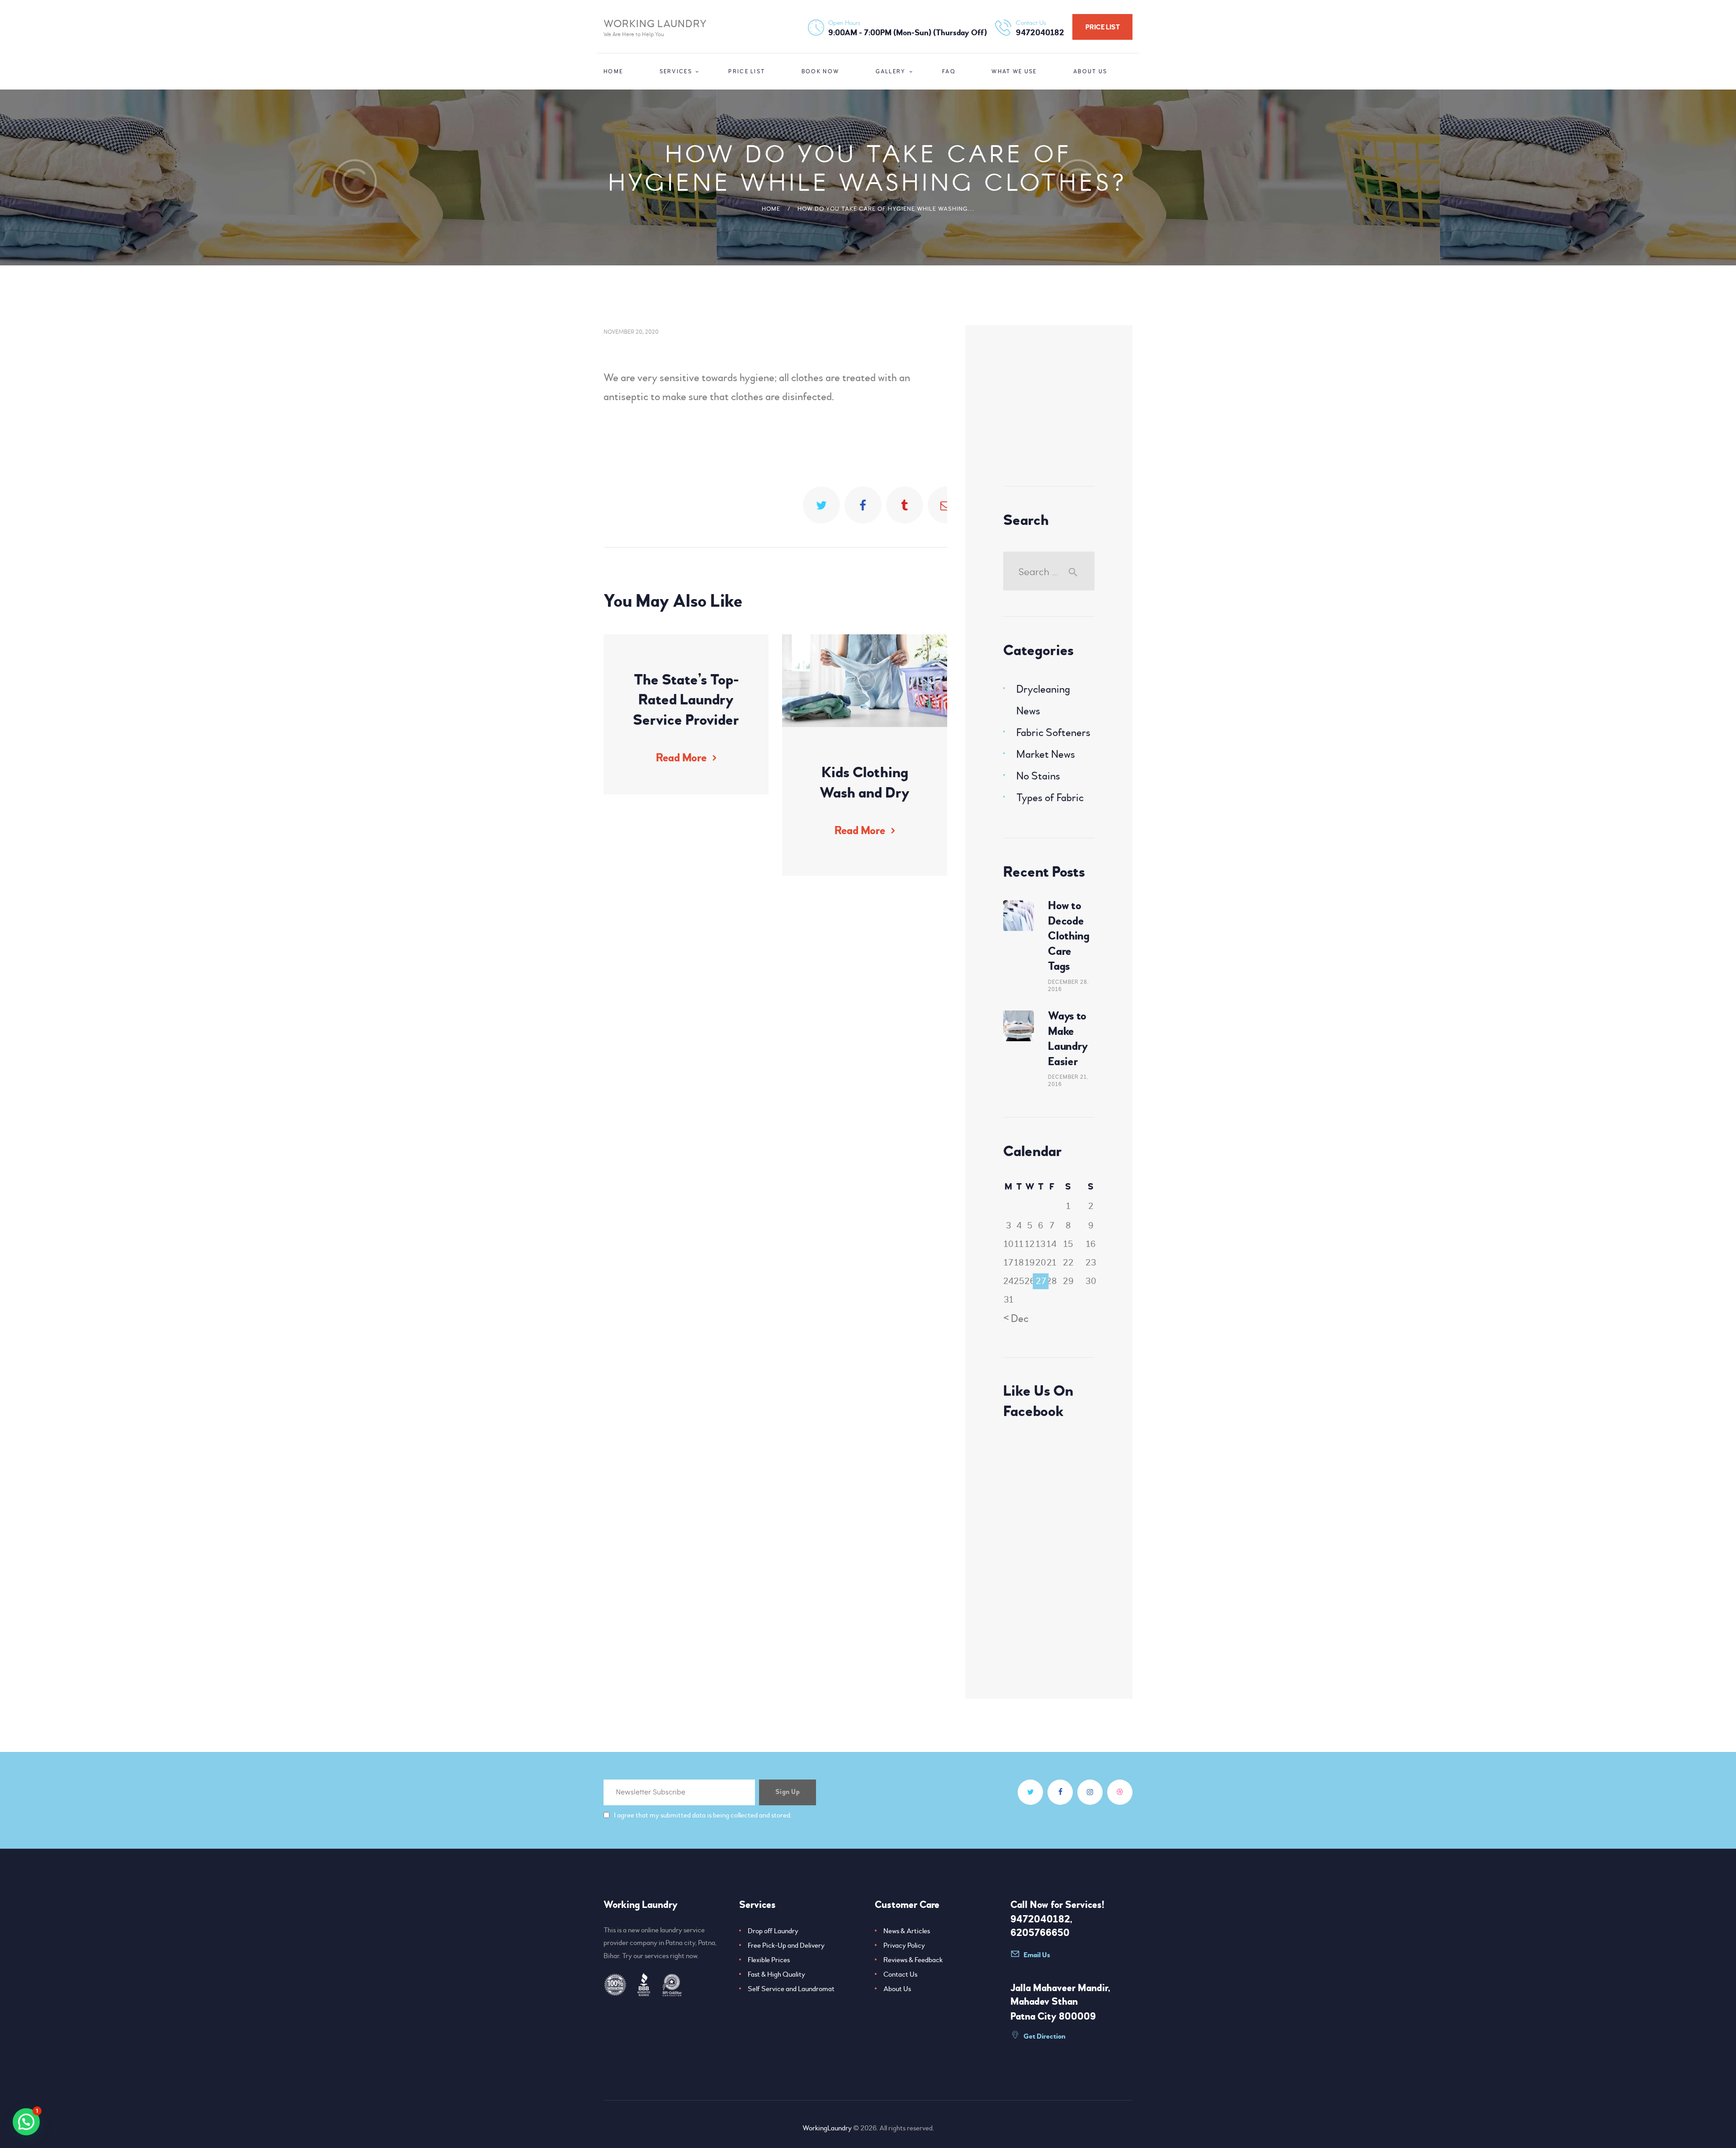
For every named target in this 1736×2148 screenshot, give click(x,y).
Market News (1046, 754)
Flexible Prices (769, 1960)
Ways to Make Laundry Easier (1068, 1039)
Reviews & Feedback (913, 1960)
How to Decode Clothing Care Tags (1069, 936)
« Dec (1016, 1319)
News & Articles (907, 1931)
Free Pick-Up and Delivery (786, 1945)
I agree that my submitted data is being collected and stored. (703, 1815)
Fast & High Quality (776, 1974)
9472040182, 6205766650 (1041, 1926)
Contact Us (900, 1974)
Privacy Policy (904, 1945)
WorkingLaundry (827, 2128)
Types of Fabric (1050, 798)
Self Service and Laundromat (791, 1989)
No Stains (1038, 776)
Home (771, 209)
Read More (681, 758)
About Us (897, 1989)
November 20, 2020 (631, 331)
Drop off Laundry (773, 1931)
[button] (26, 2122)
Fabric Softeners (1053, 733)
